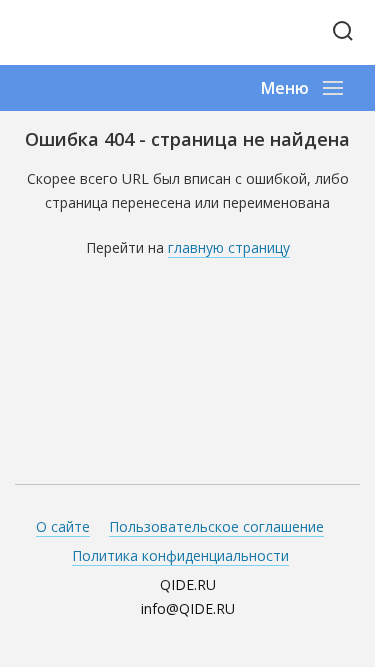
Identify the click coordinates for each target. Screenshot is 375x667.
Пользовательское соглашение (216, 526)
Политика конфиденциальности (180, 555)
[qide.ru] (87, 32)
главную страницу (229, 247)
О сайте (63, 526)
